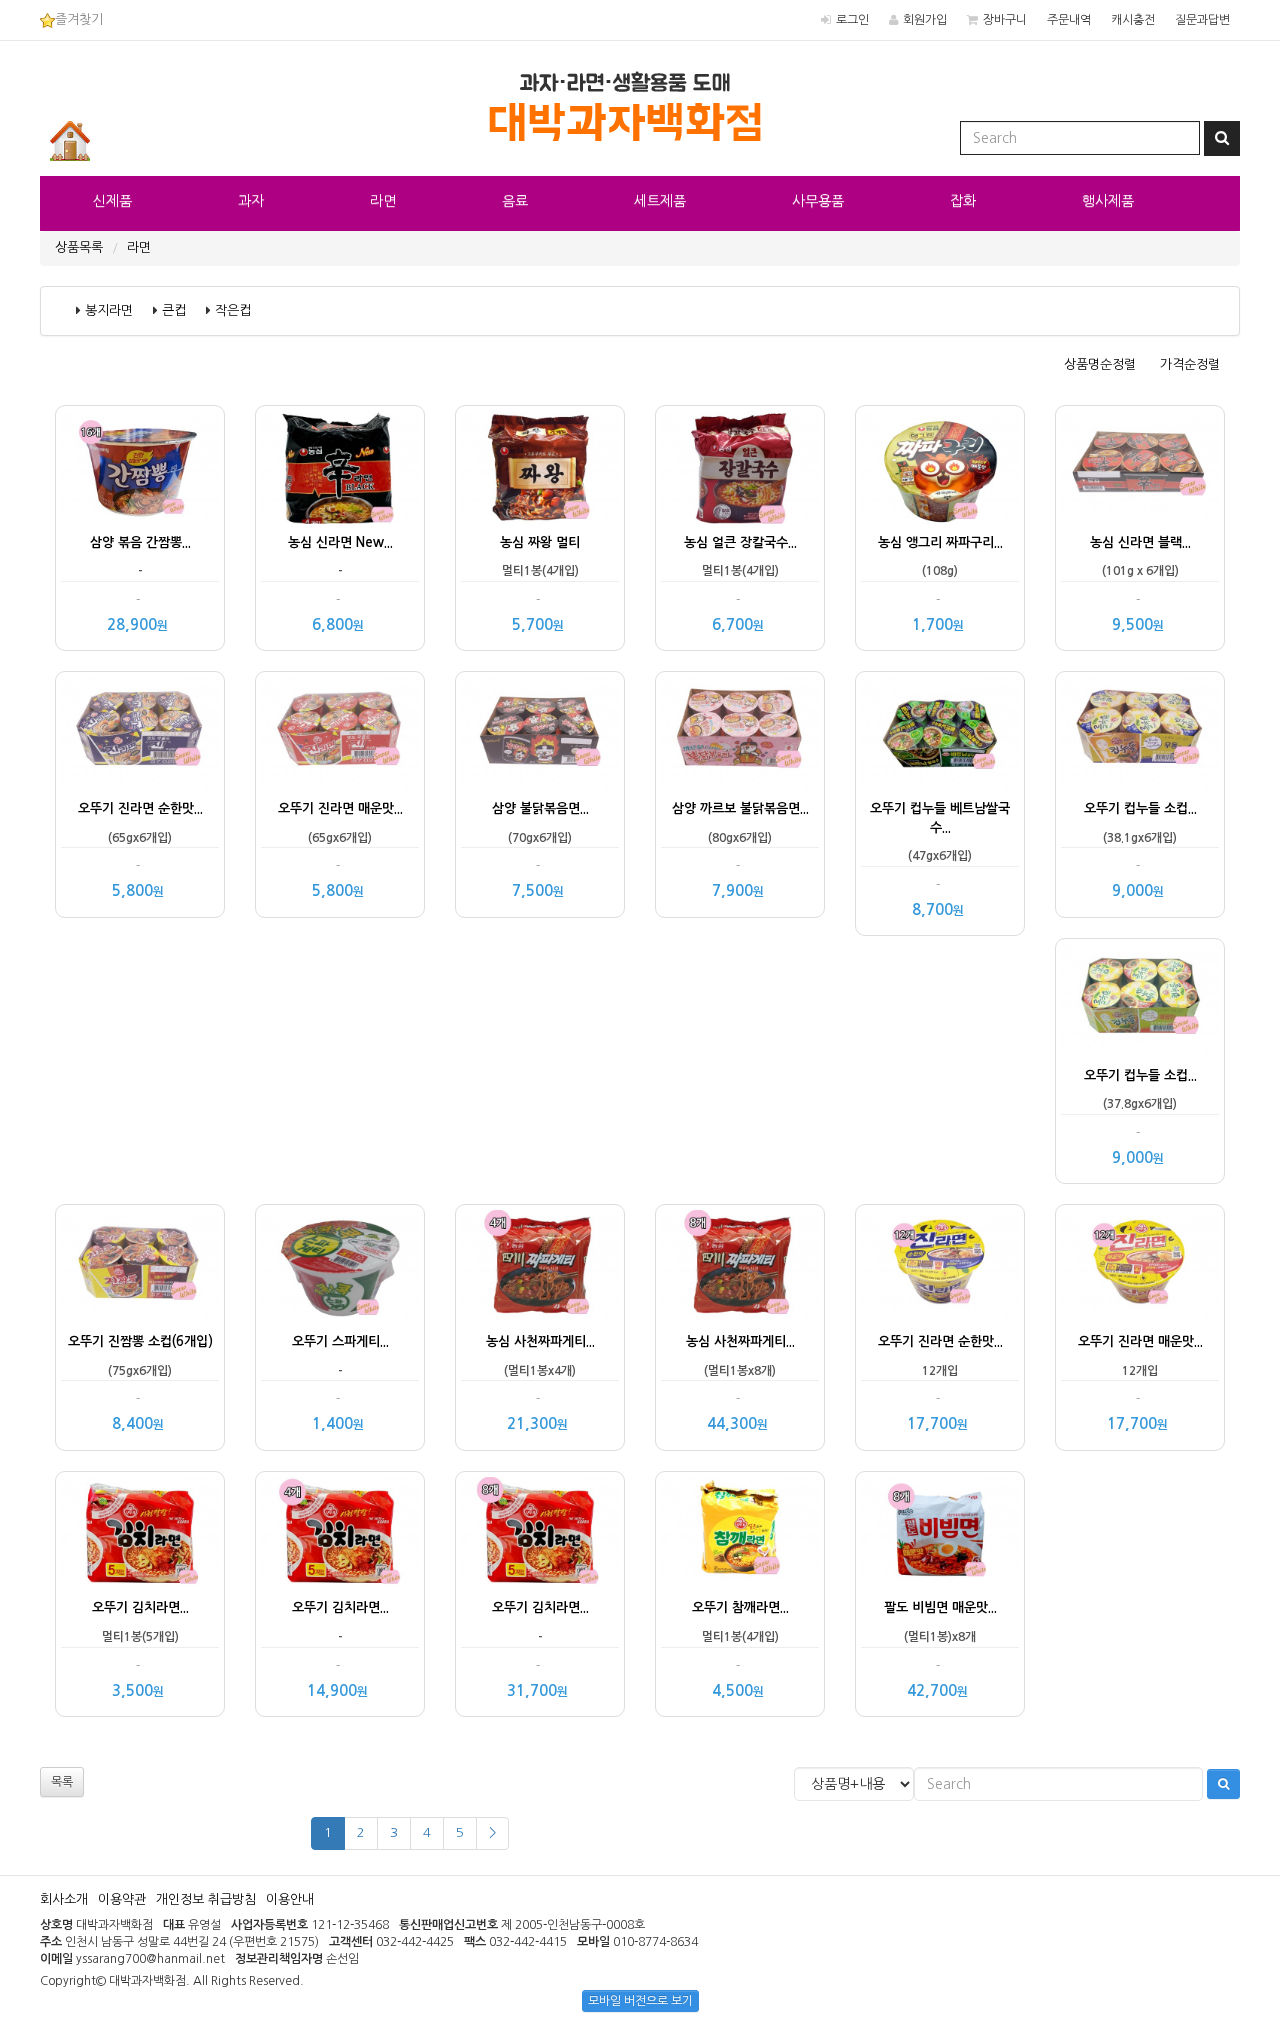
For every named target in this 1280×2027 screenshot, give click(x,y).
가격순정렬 (1190, 364)
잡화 (963, 201)
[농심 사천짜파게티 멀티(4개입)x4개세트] (540, 1266)
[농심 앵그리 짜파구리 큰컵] (940, 467)
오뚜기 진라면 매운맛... (340, 808)
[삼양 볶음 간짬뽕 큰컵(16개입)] (140, 467)
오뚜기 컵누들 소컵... (1140, 808)
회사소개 (64, 1899)
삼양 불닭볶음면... (540, 808)
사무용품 (818, 201)
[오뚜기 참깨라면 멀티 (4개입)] (740, 1533)
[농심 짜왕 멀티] (540, 467)
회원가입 (925, 20)
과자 (251, 201)
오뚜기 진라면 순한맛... (140, 808)
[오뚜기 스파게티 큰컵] (340, 1266)
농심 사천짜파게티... (540, 1341)
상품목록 (79, 247)
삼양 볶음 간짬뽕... (140, 542)
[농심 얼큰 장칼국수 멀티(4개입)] (740, 467)
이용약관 (122, 1899)
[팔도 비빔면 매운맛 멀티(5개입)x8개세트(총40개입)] (940, 1533)
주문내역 (1069, 20)
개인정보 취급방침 (206, 1899)
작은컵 (233, 310)
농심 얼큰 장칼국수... (740, 542)
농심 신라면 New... (340, 542)
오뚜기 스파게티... (340, 1341)
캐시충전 (1133, 20)
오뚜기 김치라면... (140, 1607)
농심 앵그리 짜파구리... (940, 542)
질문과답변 (1202, 20)
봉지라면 (109, 310)
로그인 (852, 20)
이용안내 (290, 1899)
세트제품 (660, 201)
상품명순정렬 (1100, 364)
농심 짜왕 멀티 (540, 542)
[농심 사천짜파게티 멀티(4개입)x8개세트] (740, 1266)
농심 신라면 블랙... (1140, 542)
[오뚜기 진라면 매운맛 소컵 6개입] (340, 733)
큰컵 (174, 310)
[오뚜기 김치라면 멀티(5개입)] (140, 1533)
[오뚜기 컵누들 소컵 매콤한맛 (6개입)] (1140, 1000)
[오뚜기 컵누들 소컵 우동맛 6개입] (1140, 733)
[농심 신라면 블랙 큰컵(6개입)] (1140, 467)
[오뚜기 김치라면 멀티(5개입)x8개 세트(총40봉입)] (540, 1533)
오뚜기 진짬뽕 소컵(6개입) (140, 1341)
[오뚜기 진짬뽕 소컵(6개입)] (140, 1266)
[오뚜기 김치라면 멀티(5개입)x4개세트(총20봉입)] (340, 1533)
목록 (62, 1782)
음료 (515, 201)
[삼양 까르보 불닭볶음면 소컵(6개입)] (740, 733)
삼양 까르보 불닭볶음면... (740, 808)
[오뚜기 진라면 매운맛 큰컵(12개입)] (1140, 1266)
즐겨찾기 (79, 19)
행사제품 (1108, 201)
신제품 (112, 201)
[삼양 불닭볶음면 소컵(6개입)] (540, 733)
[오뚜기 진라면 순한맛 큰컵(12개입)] (940, 1266)
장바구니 (1005, 20)
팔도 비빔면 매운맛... (940, 1607)
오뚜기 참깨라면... (740, 1607)
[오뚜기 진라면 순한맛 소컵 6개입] (140, 733)
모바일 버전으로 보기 (640, 2001)
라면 (383, 201)
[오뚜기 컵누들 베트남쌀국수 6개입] (940, 733)
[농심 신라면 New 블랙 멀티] (340, 467)
